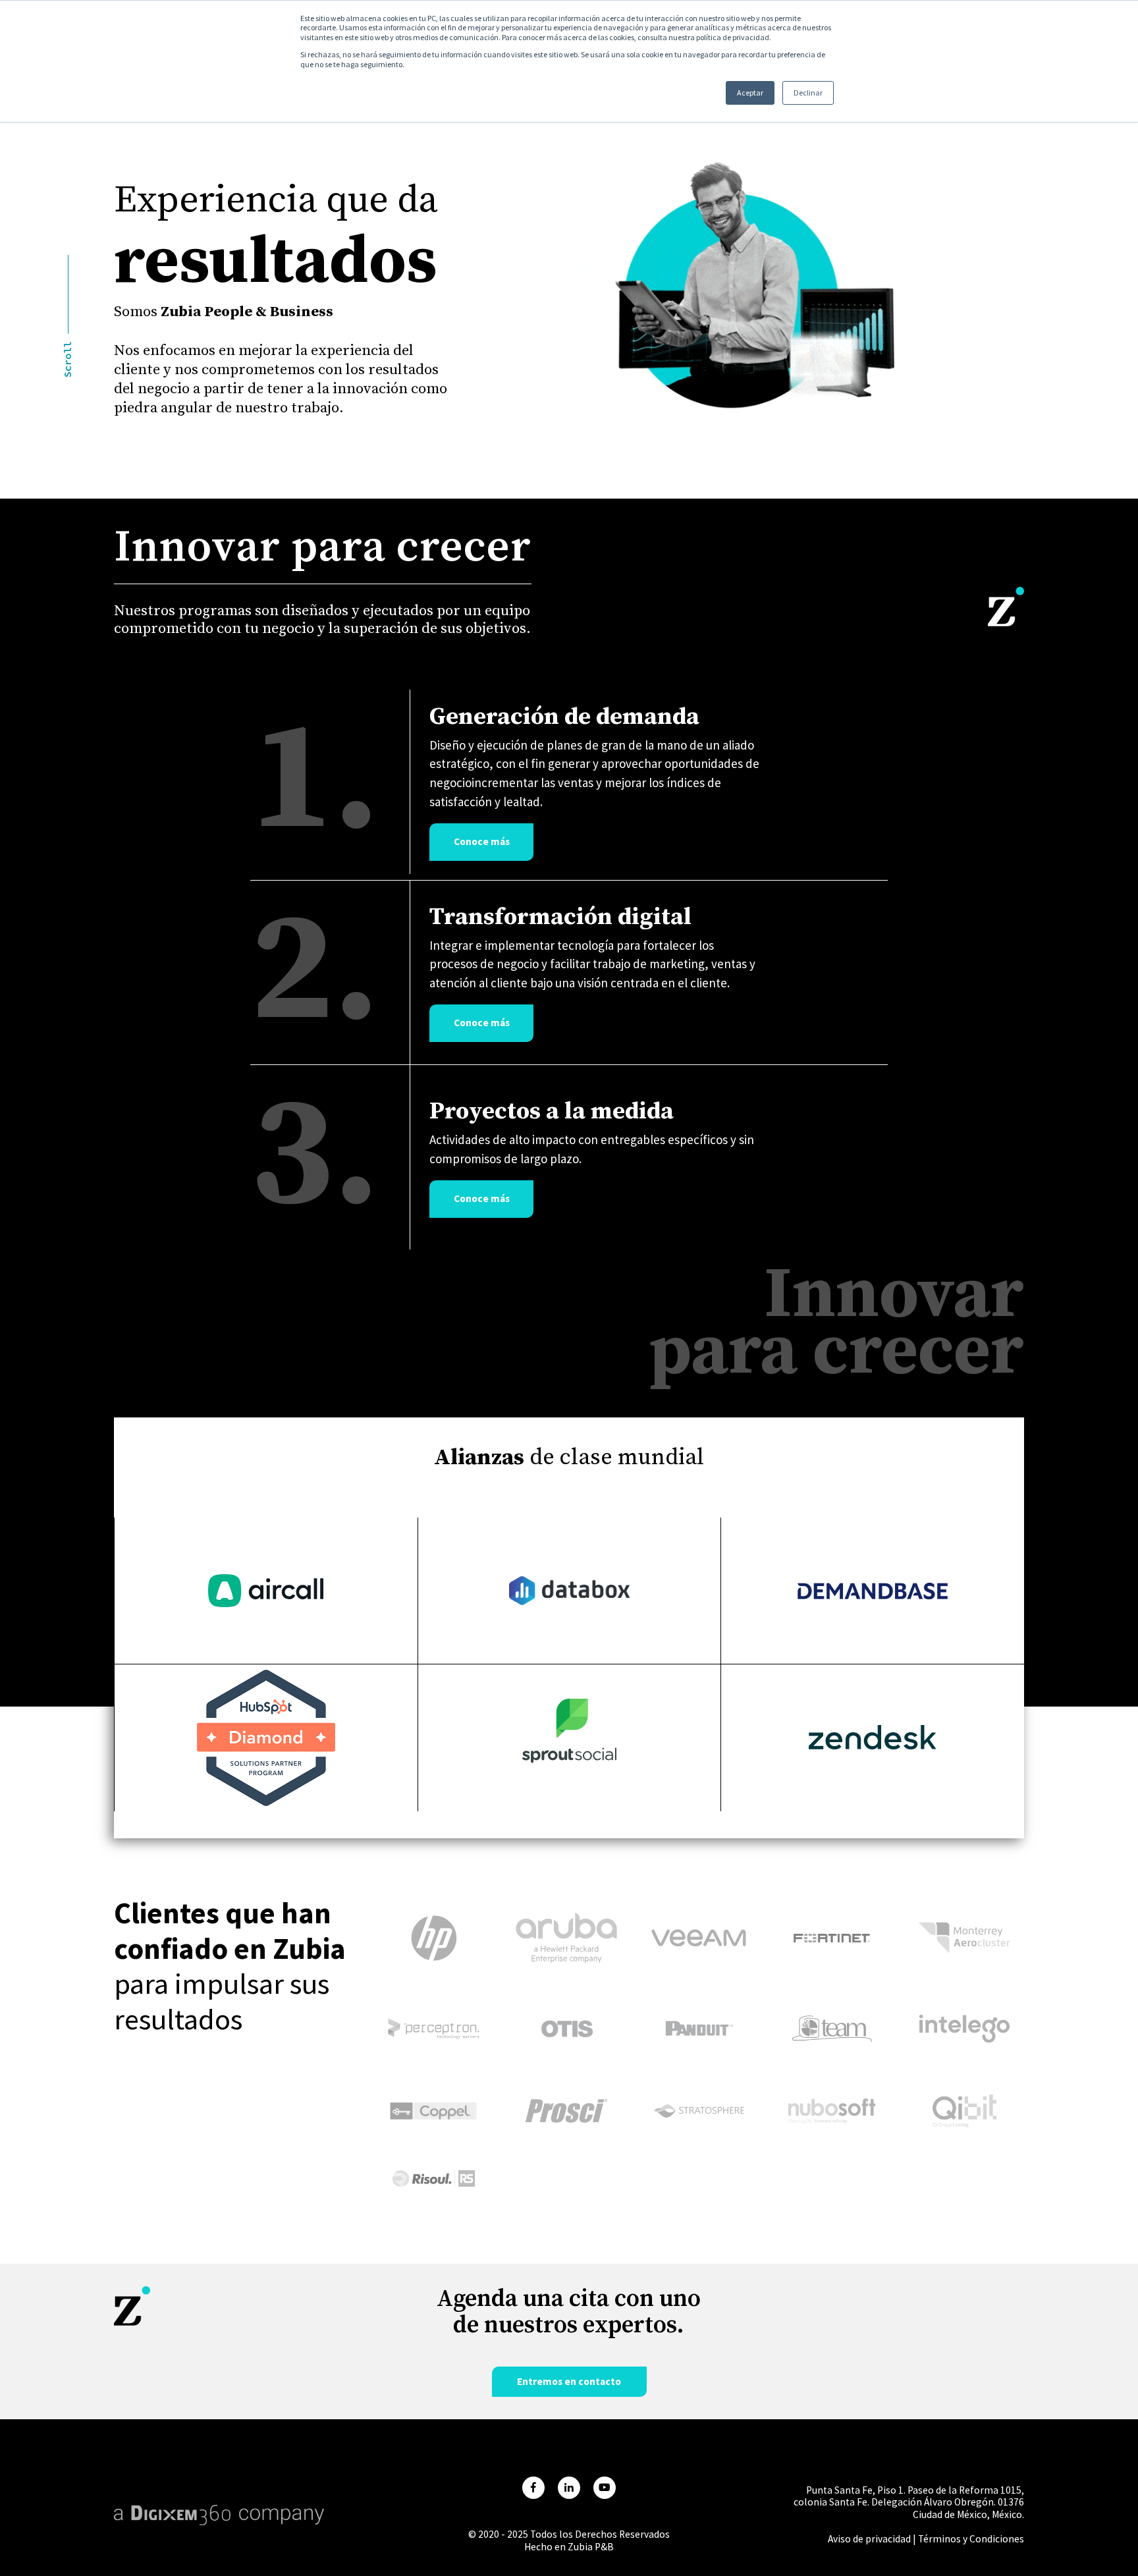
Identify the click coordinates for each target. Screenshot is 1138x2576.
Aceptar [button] (750, 93)
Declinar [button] (808, 93)
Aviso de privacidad (869, 2539)
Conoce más (482, 841)
